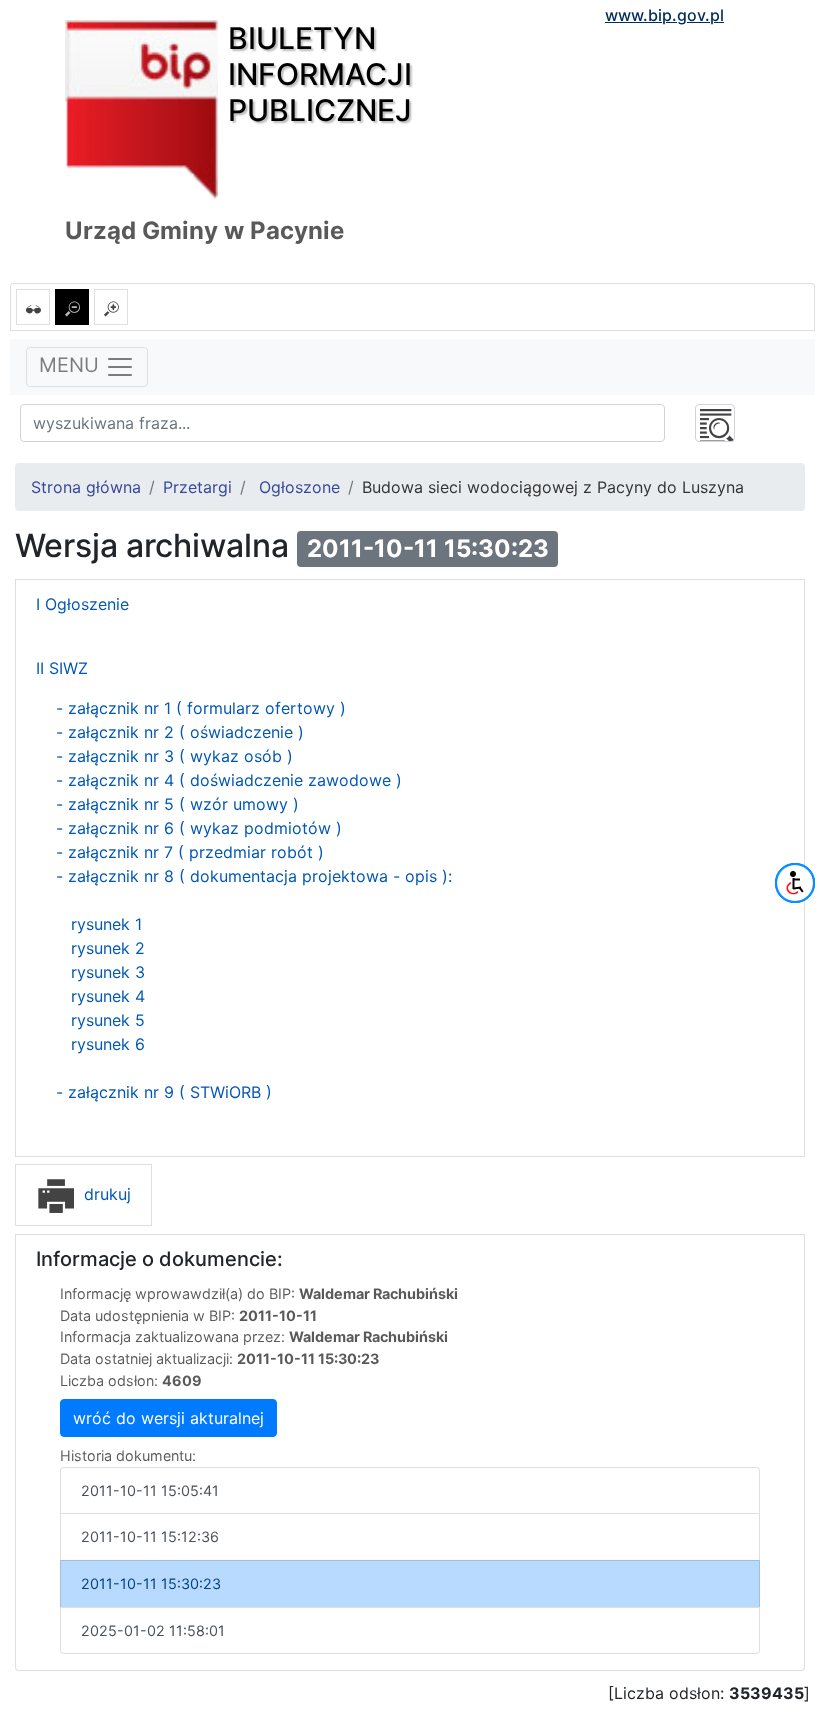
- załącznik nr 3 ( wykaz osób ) (174, 756)
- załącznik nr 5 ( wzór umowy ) (177, 804)
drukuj (105, 1194)
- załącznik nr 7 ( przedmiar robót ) (190, 852)
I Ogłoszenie (82, 604)
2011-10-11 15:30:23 (151, 1583)
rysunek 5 (108, 1020)
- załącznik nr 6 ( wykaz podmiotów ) (196, 828)
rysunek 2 (105, 948)
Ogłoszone (299, 487)
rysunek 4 (108, 996)
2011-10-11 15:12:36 (150, 1536)
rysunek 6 (108, 1044)
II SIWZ (62, 668)
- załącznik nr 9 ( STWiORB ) (164, 1092)
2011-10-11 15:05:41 (150, 1490)
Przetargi (197, 487)
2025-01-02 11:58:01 (153, 1630)
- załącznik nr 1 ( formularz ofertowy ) (201, 708)
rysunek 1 (106, 924)
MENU (72, 366)
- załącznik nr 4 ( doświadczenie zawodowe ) (226, 780)
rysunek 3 (108, 972)
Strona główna (86, 487)
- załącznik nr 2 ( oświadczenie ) (180, 732)
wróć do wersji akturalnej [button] (168, 1418)
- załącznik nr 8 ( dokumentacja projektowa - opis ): (254, 876)
